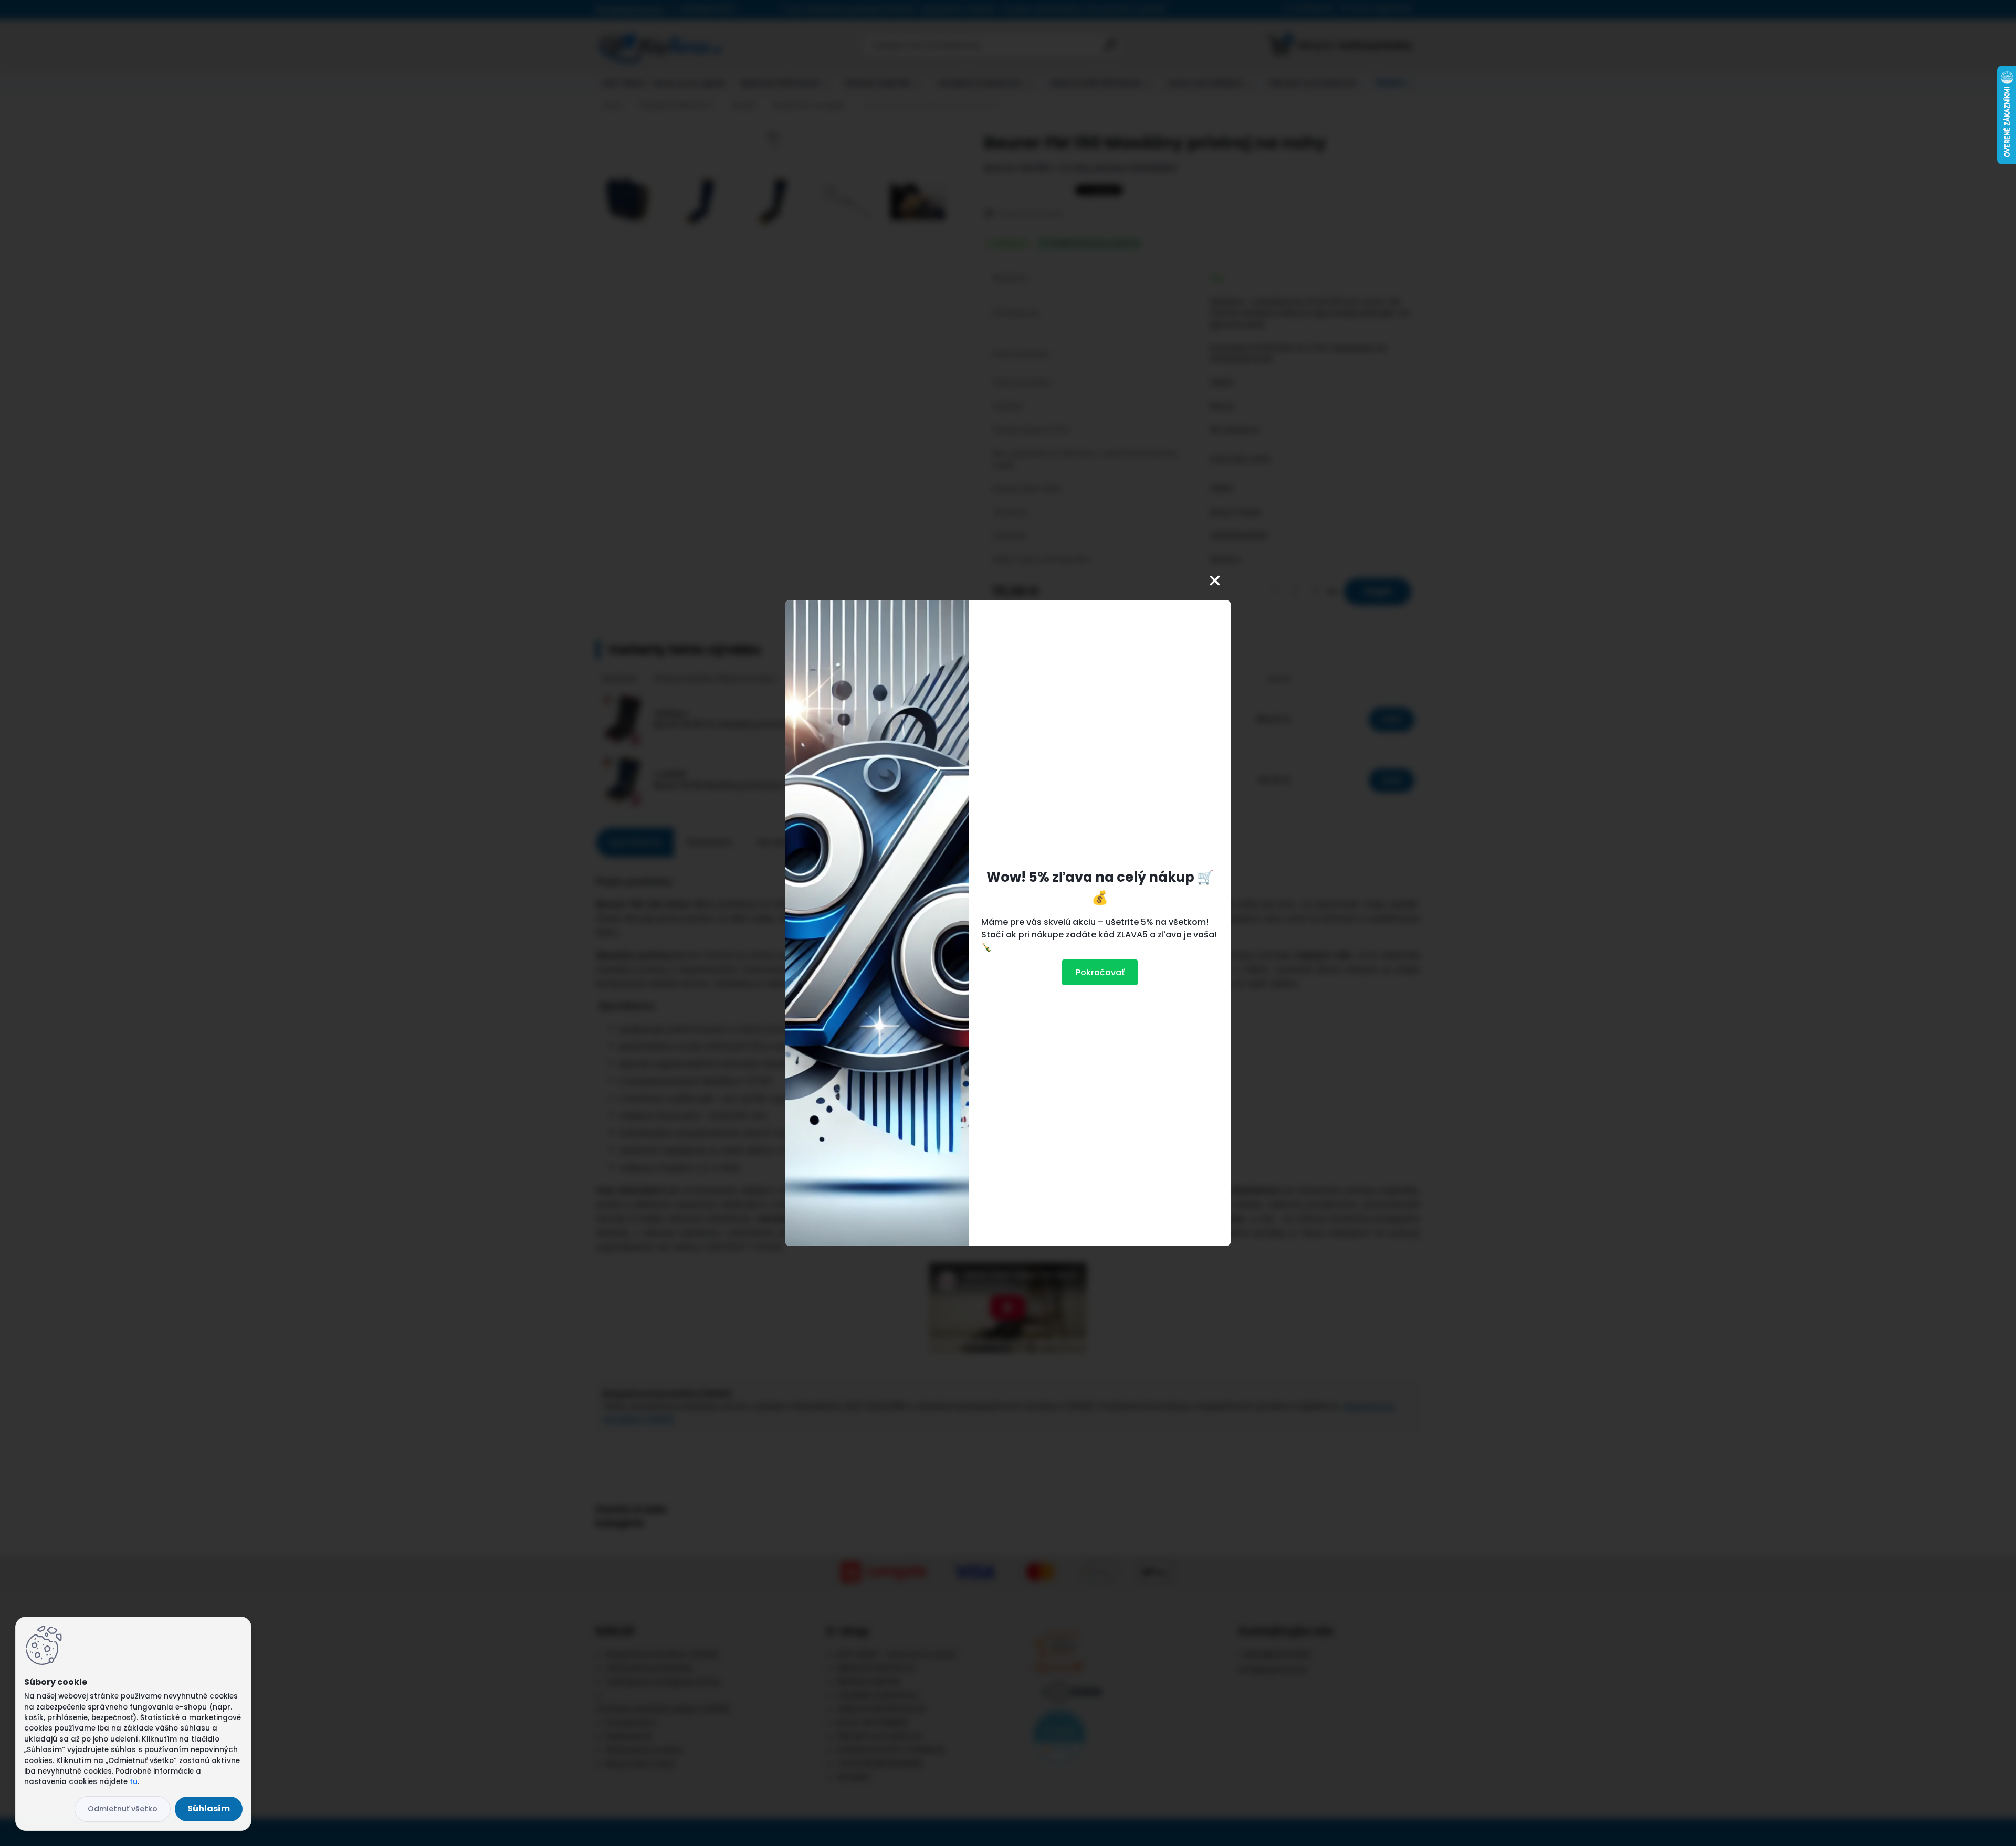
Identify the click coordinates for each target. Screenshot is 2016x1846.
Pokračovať (1100, 972)
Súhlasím (209, 1808)
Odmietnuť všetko (123, 1809)
